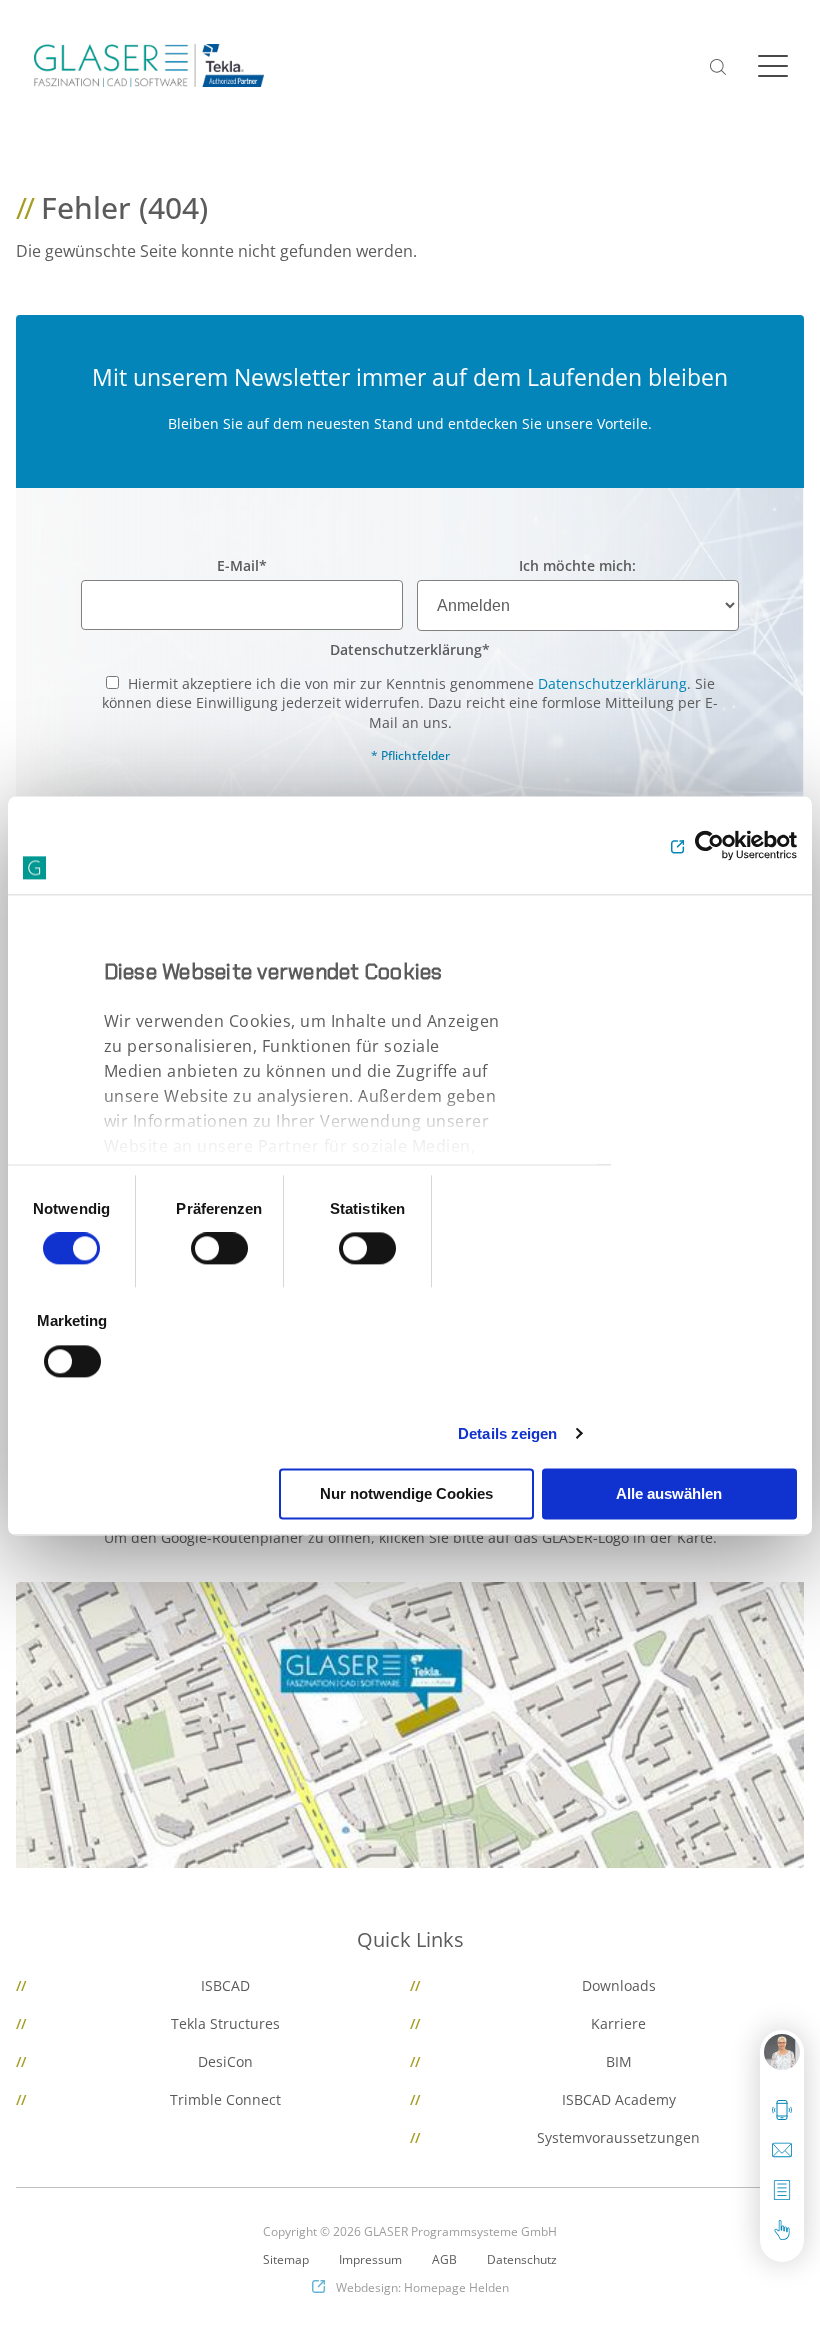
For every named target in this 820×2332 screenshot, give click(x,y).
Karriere (618, 2023)
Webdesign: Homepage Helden (422, 2287)
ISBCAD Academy (619, 2099)
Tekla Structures (225, 2023)
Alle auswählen (669, 1493)
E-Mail (242, 565)
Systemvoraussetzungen (618, 2137)
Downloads (619, 1985)
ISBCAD (225, 1985)
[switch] (219, 1249)
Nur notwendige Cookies (406, 1493)
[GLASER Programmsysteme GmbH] (149, 65)
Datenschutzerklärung (410, 649)
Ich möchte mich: (577, 565)
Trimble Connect (225, 2099)
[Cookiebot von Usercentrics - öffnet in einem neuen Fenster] (709, 845)
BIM (619, 2061)
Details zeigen (507, 1433)
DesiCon (225, 2061)
